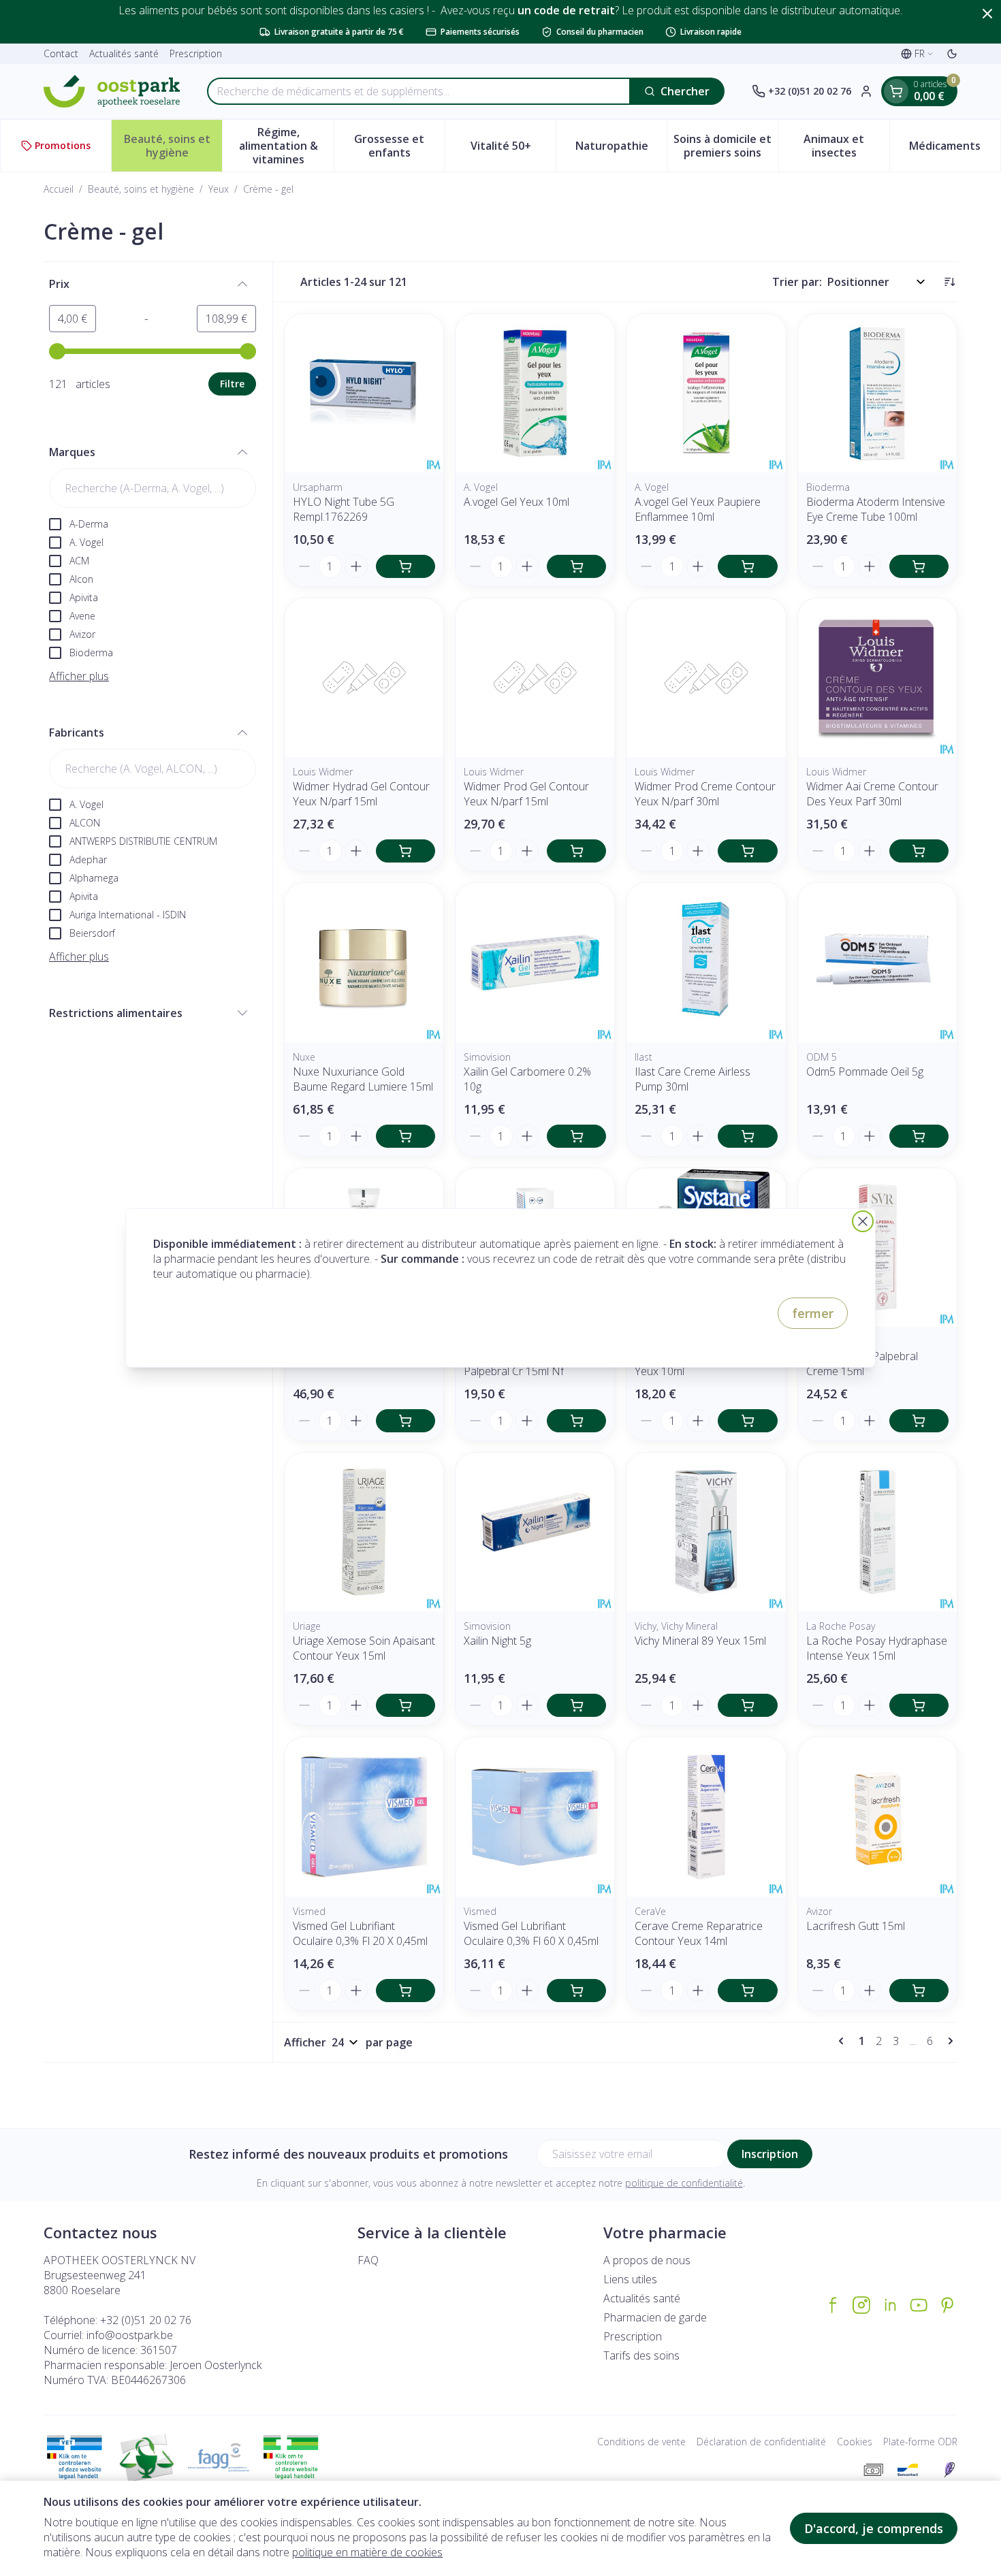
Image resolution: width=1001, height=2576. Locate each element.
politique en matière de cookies (367, 2552)
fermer (813, 1313)
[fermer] (863, 1221)
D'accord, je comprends (874, 2528)
